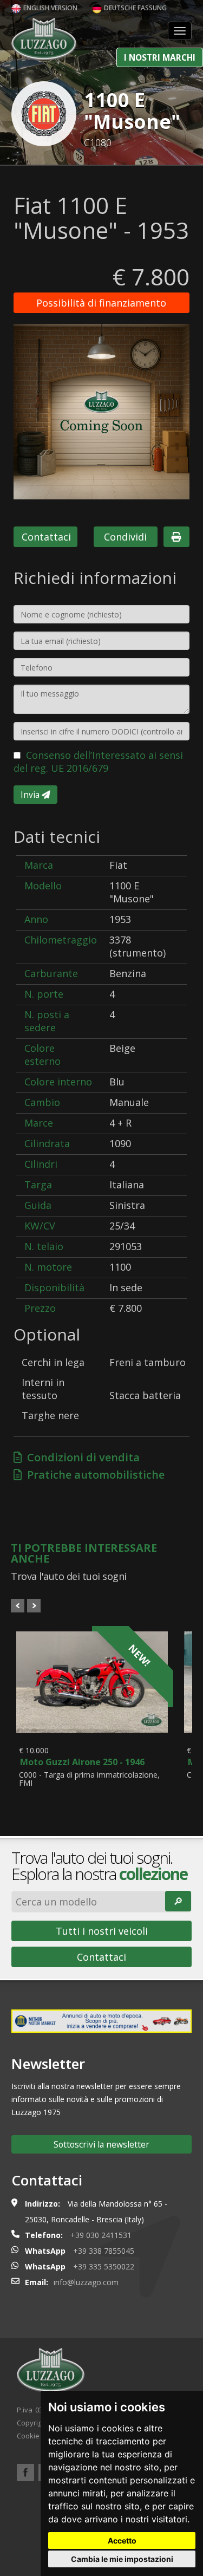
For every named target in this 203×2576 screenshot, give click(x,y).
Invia (31, 795)
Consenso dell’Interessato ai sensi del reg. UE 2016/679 (98, 762)
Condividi (125, 537)
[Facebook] (25, 2473)
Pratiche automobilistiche (93, 1475)
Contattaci (46, 537)
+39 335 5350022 (104, 2266)
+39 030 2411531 (101, 2235)
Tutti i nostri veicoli (102, 1931)
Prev (18, 1606)
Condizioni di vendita (81, 1457)
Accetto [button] (122, 2541)
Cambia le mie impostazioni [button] (122, 2559)
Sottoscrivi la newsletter (101, 2144)
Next (34, 1606)
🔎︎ (178, 1901)
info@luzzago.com (86, 2282)
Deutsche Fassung (135, 8)
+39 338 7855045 (104, 2251)
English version (50, 8)
